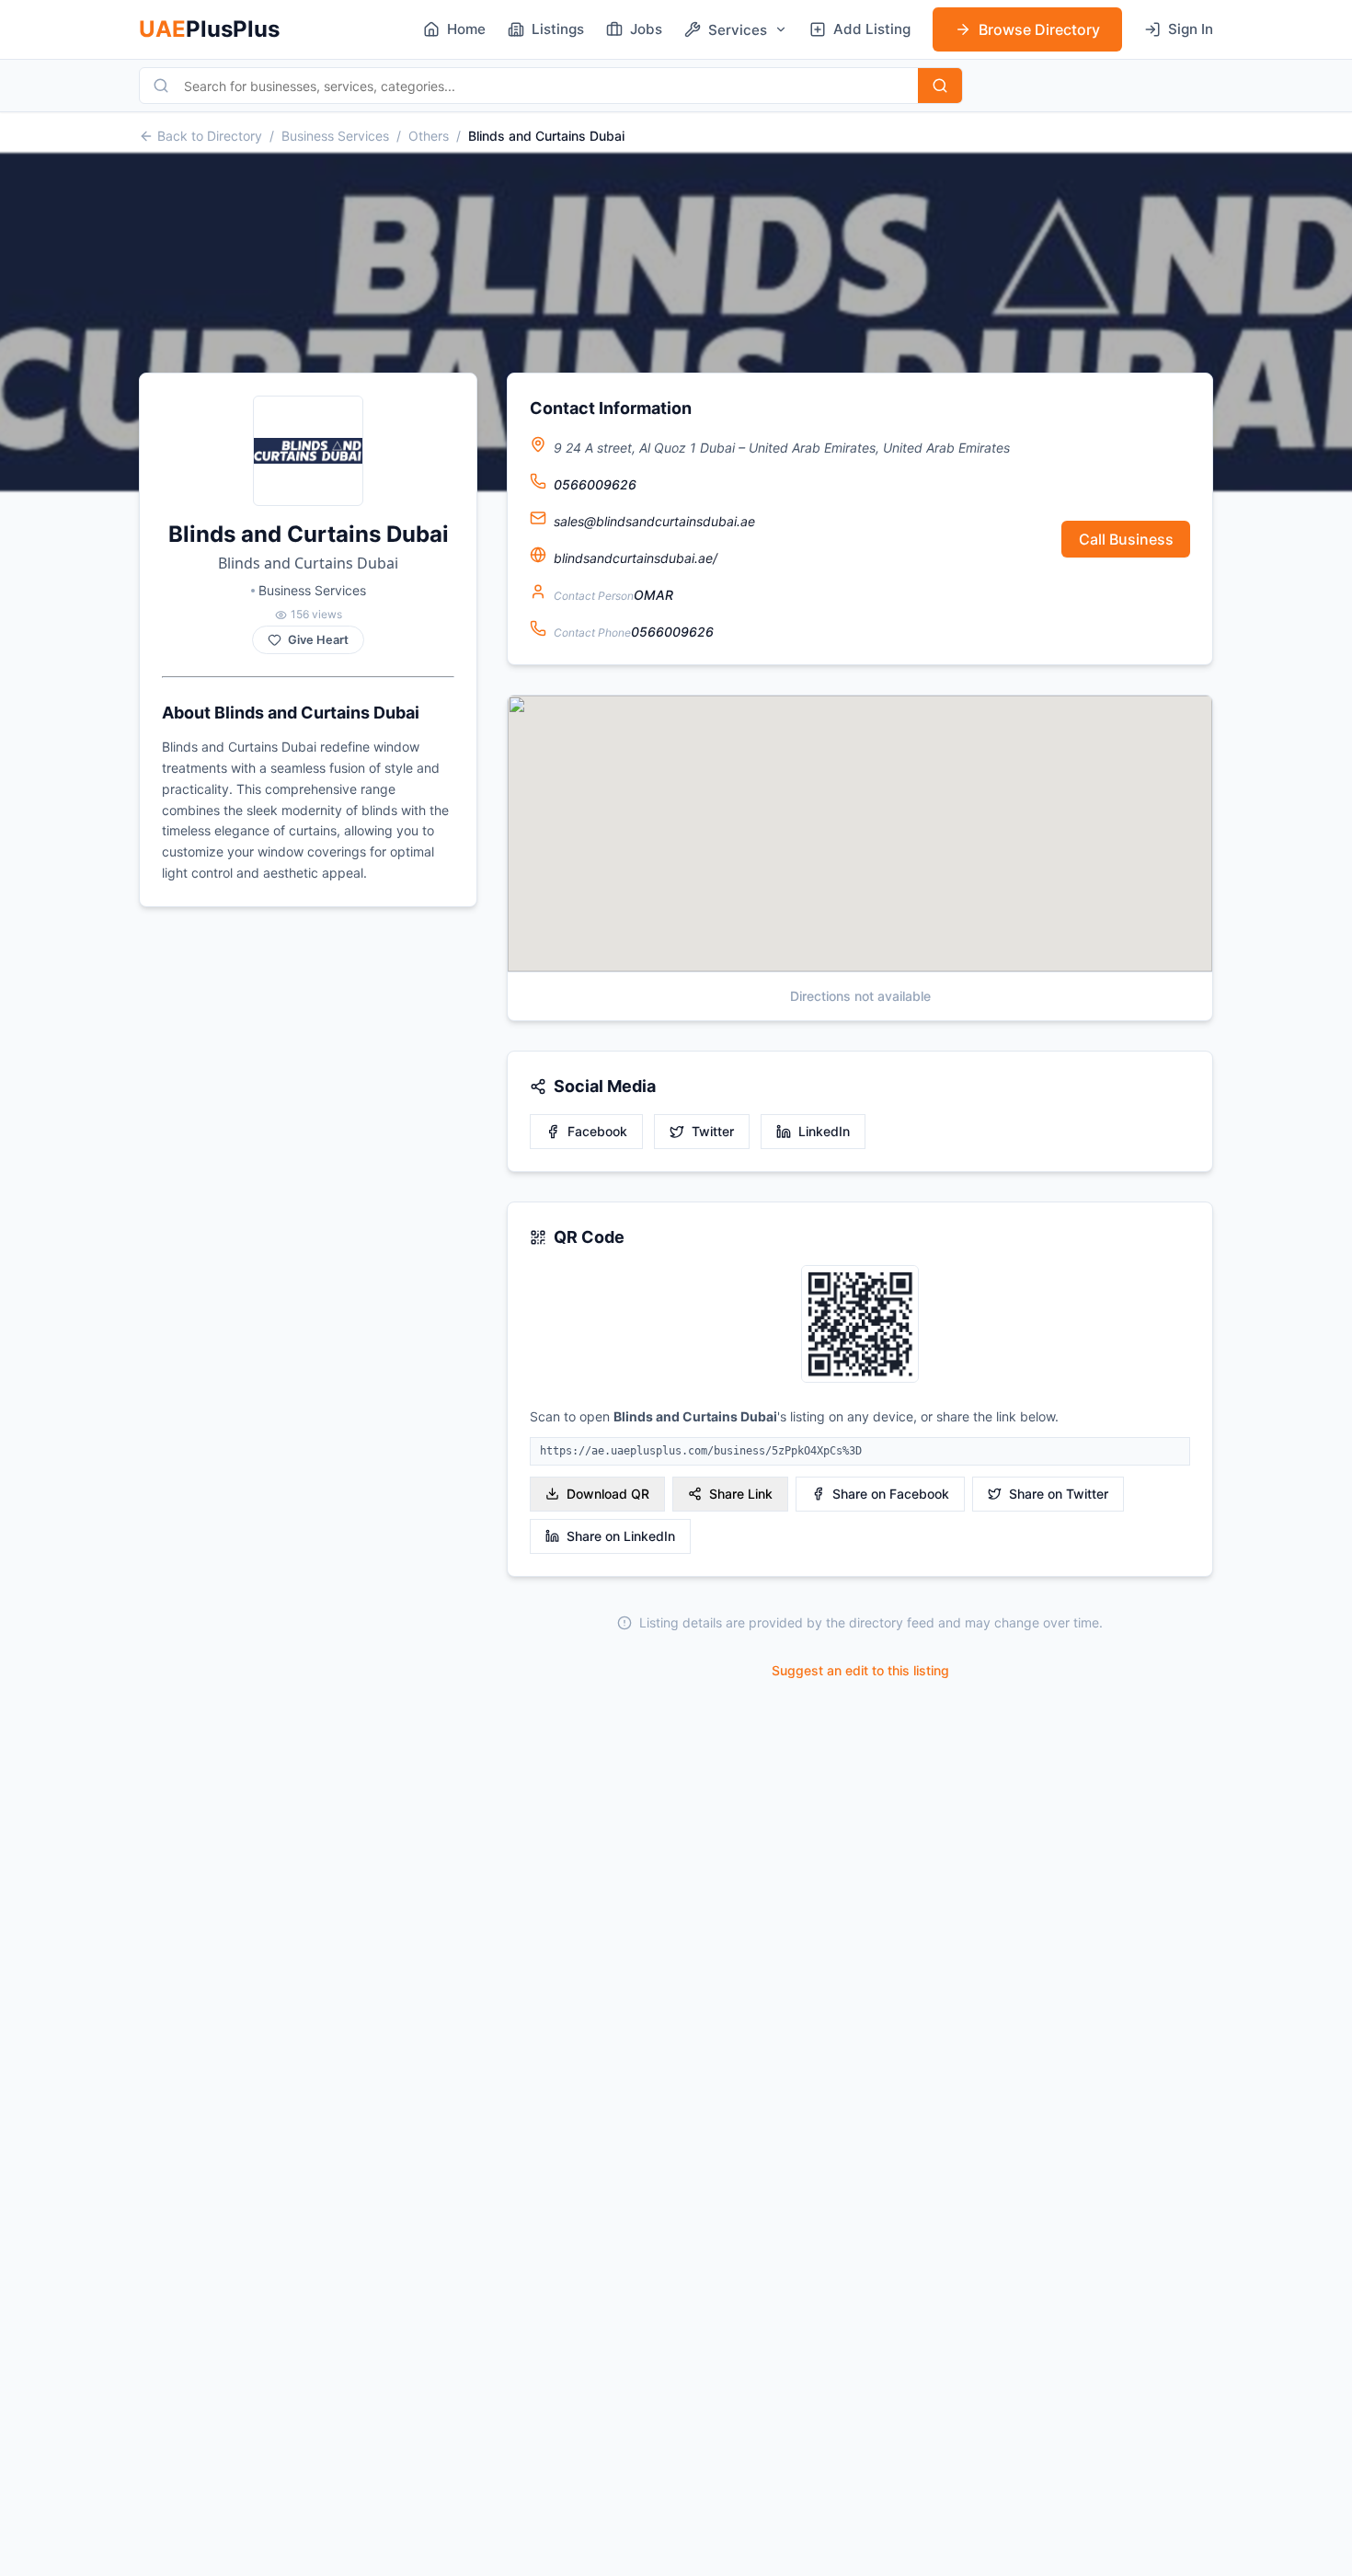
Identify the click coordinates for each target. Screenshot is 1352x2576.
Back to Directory (210, 136)
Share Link (741, 1494)
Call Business (1126, 539)
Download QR (608, 1494)
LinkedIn (824, 1131)
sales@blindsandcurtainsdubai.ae (654, 521)
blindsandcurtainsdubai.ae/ (636, 558)
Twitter (713, 1131)
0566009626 (595, 484)
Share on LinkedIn (621, 1536)
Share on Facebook (891, 1494)
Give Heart (318, 640)
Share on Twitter (1059, 1494)
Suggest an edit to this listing (860, 1670)
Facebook (597, 1131)
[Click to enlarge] (860, 1325)
